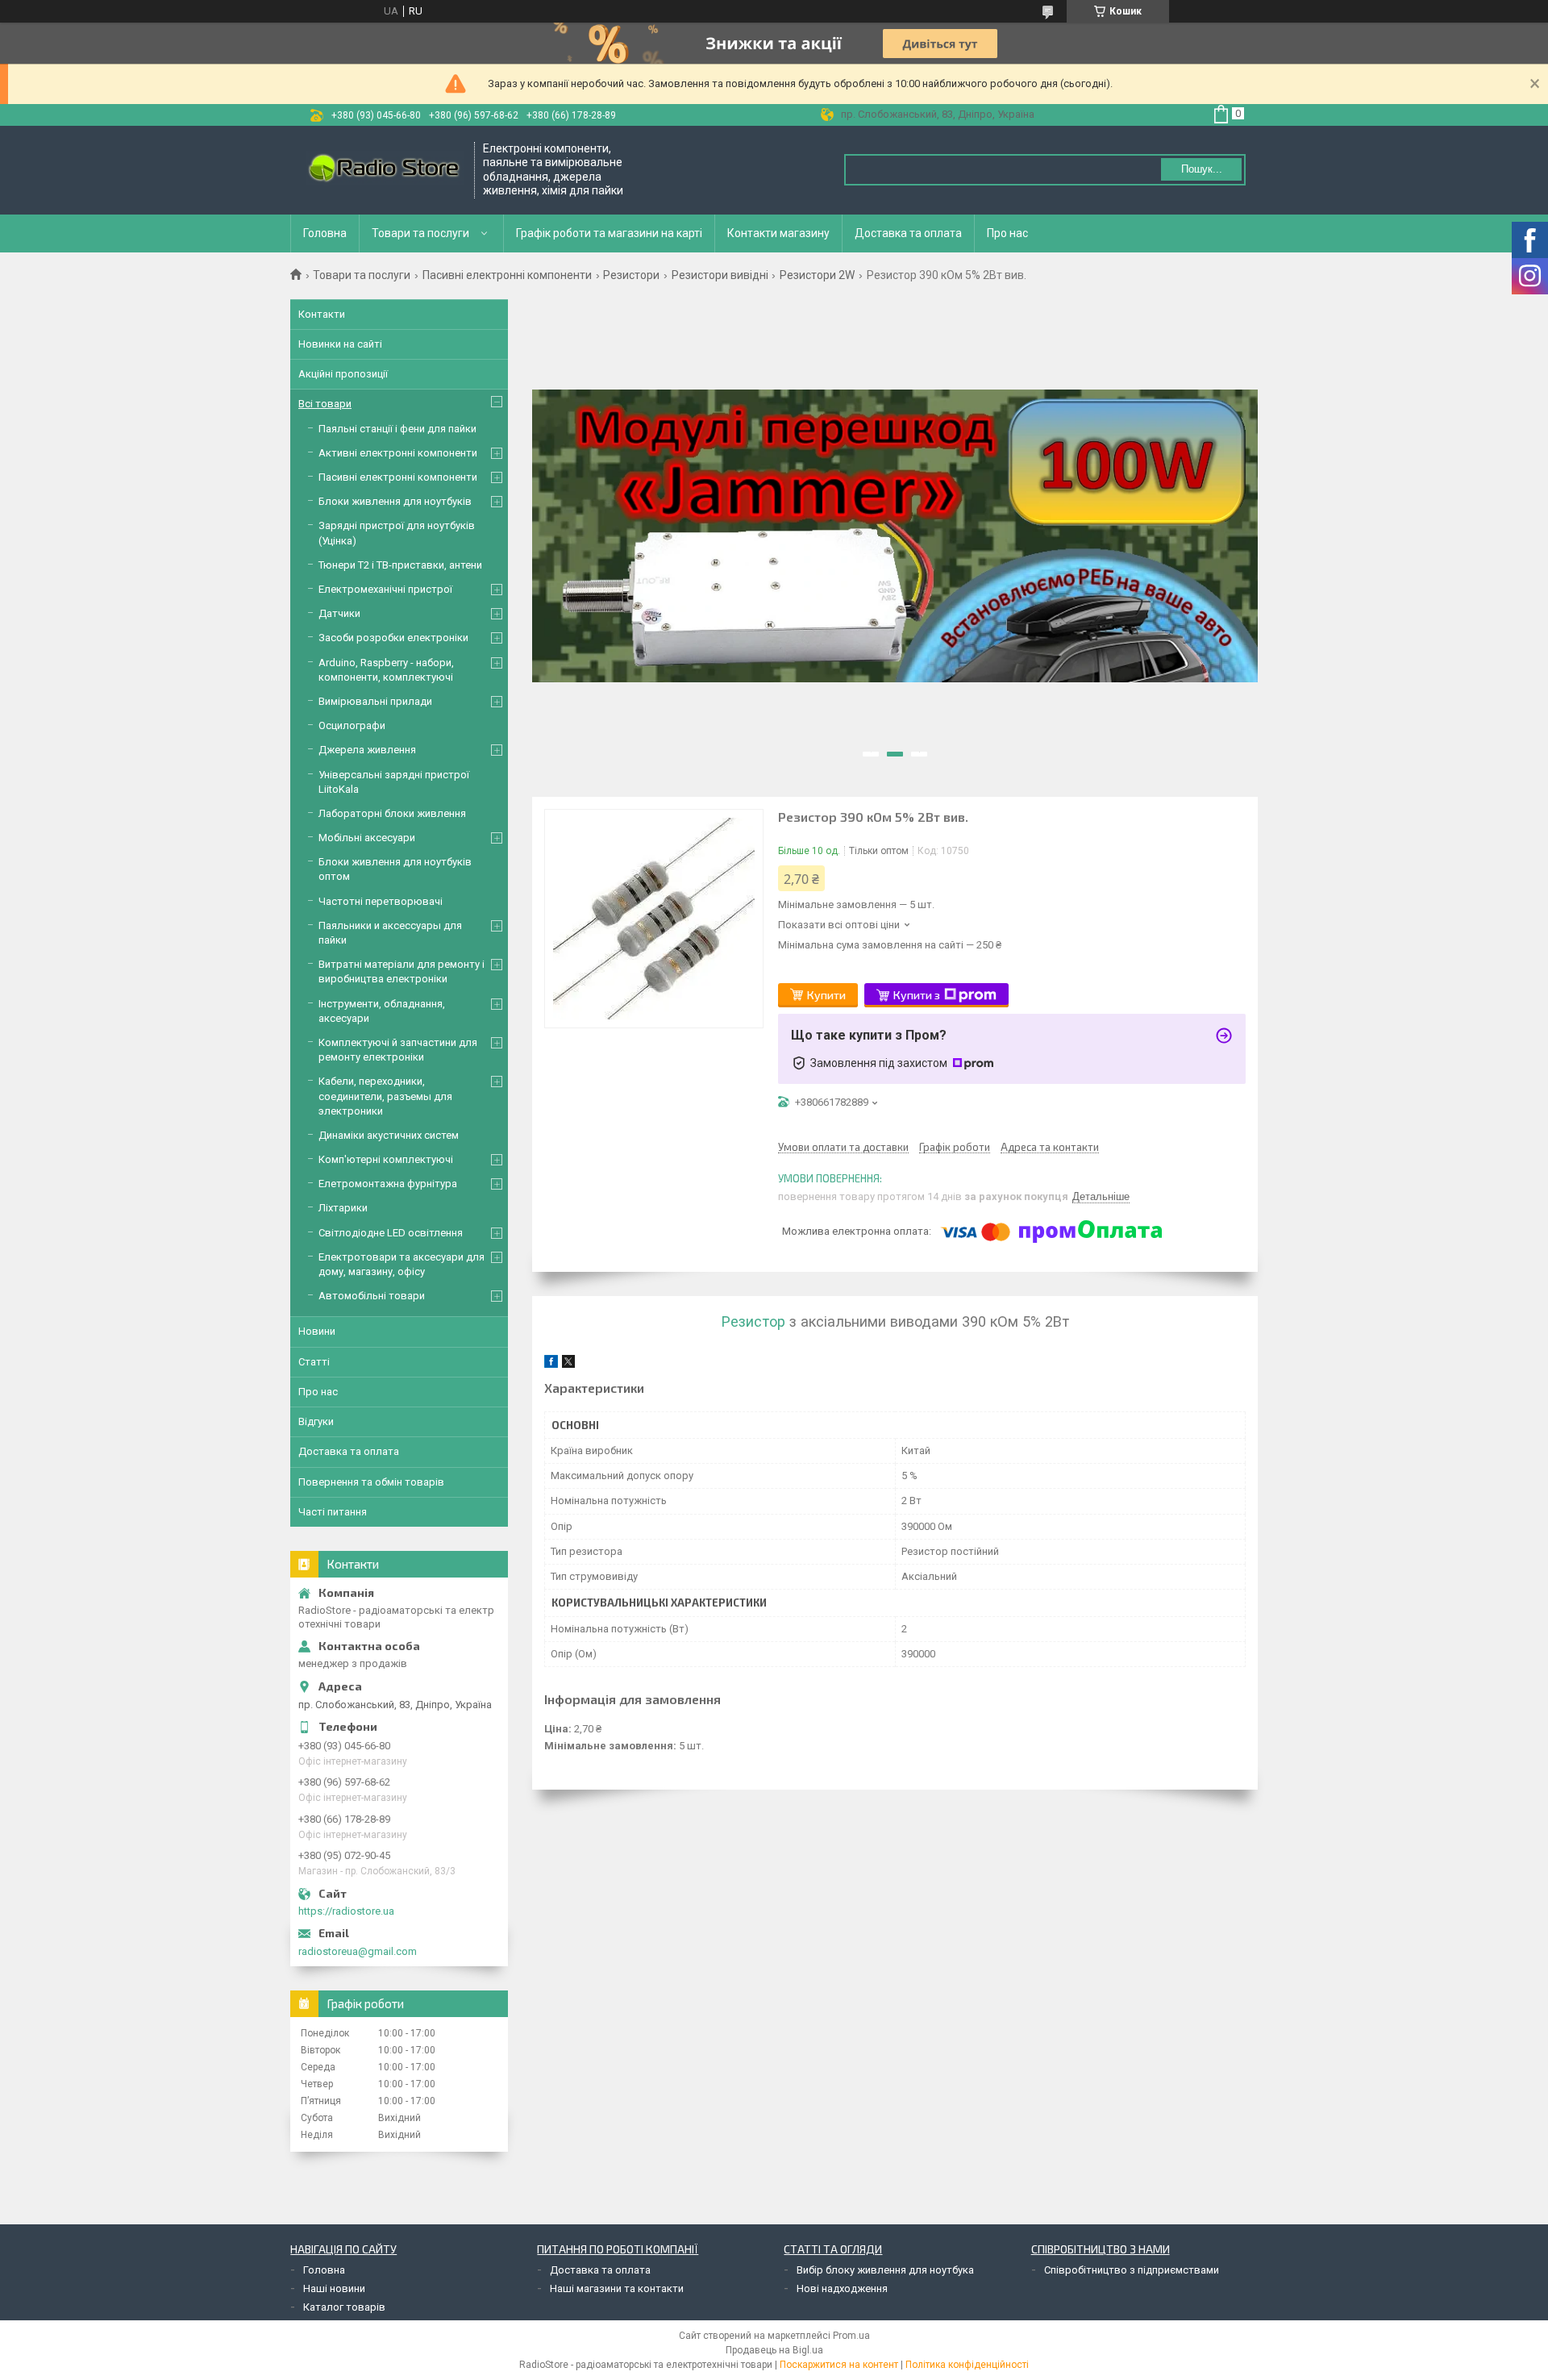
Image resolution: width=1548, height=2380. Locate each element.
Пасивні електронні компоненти (507, 275)
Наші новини (334, 2288)
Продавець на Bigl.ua (774, 2350)
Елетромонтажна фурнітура (388, 1184)
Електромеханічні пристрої (385, 589)
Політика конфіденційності (967, 2365)
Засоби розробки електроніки (393, 638)
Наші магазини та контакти (617, 2288)
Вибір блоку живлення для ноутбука (885, 2270)
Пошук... (1202, 169)
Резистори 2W (817, 275)
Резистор (753, 1321)
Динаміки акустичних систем (389, 1135)
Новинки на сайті (340, 344)
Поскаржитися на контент (839, 2365)
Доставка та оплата (908, 233)
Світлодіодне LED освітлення (391, 1233)
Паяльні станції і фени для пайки (397, 429)
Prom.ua (851, 2336)
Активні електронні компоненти (398, 453)
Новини (317, 1331)
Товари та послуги (420, 233)
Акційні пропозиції (343, 374)
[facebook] (551, 1364)
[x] (568, 1364)
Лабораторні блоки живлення (392, 813)
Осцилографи (352, 725)
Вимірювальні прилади (375, 701)
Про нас (1007, 233)
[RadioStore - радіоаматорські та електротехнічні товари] (383, 170)
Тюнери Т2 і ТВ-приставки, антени (400, 565)
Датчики (339, 613)
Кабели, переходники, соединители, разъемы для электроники (385, 1096)
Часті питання (333, 1512)
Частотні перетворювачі (381, 901)
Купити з (917, 995)
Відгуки (316, 1421)
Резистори (631, 275)
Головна (325, 233)
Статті (314, 1362)
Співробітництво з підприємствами (1132, 2270)
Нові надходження (842, 2288)
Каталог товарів (344, 2307)
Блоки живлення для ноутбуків (395, 501)
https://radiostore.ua (346, 1911)
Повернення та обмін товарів (371, 1482)
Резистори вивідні (720, 275)
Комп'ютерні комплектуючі (386, 1159)
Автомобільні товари (372, 1296)
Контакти (322, 314)
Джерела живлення (367, 750)
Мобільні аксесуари (367, 838)
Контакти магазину (778, 233)
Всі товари (325, 404)
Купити (826, 995)
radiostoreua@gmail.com (358, 1951)
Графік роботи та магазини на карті (609, 233)
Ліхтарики (343, 1208)
